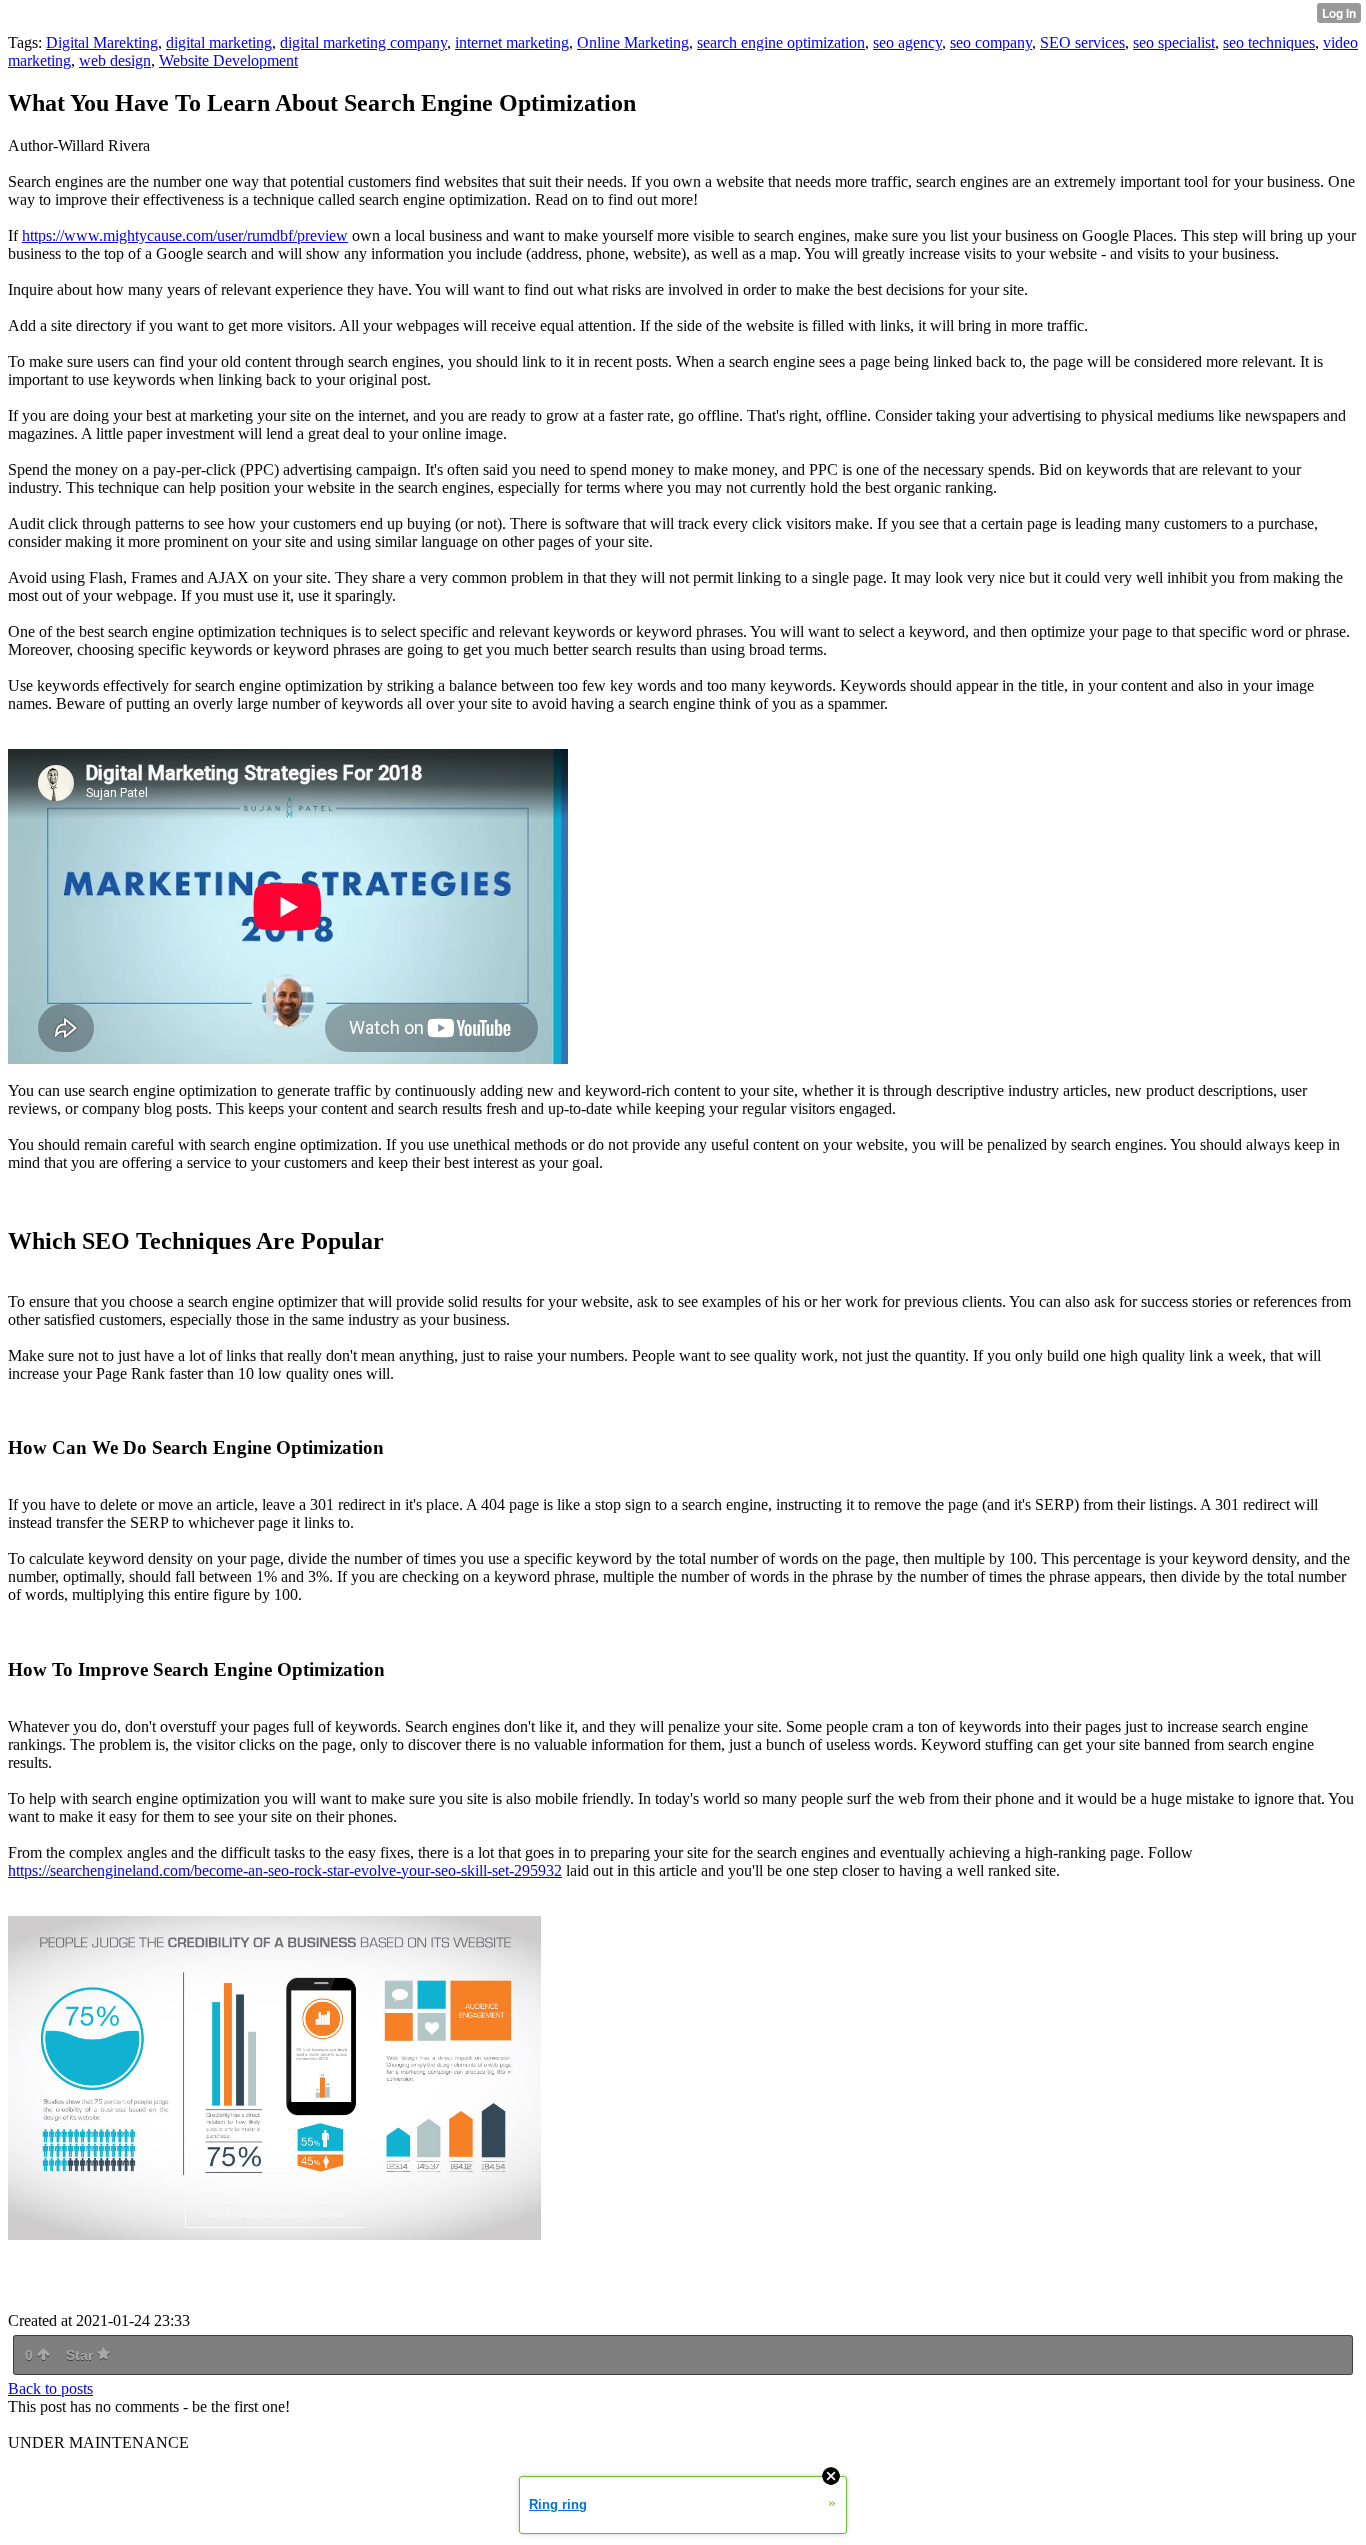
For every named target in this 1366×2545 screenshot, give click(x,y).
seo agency (907, 42)
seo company (991, 42)
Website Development (228, 60)
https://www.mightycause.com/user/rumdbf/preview (185, 235)
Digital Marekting (102, 42)
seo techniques (1269, 42)
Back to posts (50, 2388)
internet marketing (512, 42)
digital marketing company (363, 42)
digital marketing (219, 42)
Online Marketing (633, 42)
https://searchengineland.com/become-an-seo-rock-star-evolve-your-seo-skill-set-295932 (285, 1870)
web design (115, 60)
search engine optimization (781, 42)
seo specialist (1174, 42)
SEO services (1082, 42)
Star (81, 2355)
